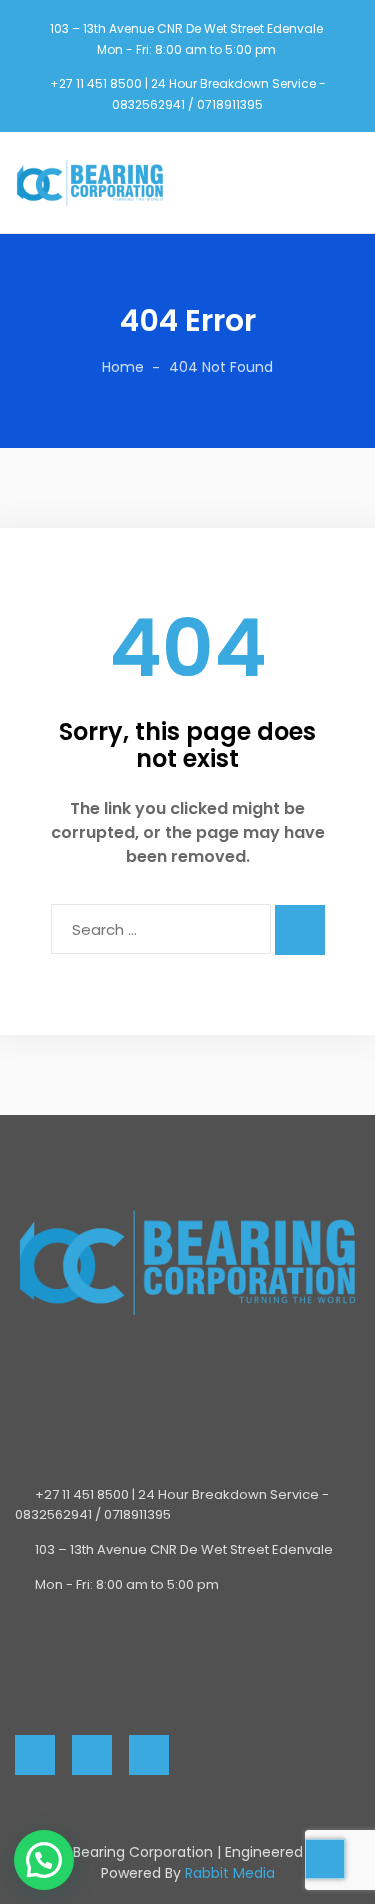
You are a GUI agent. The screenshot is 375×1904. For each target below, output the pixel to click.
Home (123, 367)
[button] (44, 1860)
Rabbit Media (230, 1873)
